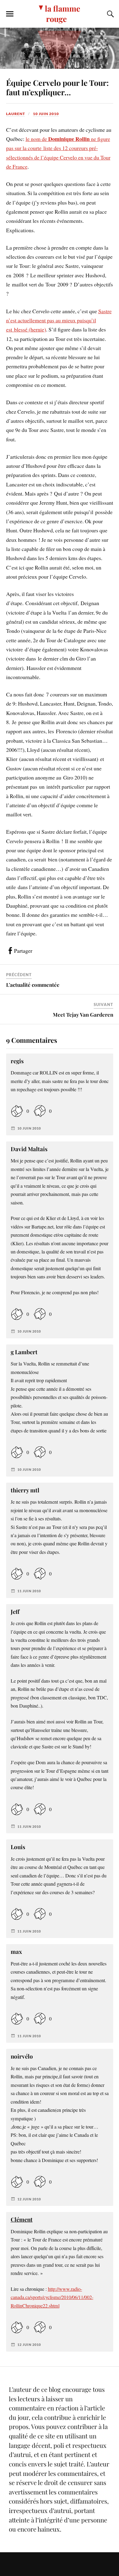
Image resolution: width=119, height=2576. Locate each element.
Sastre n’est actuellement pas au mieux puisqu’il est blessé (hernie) (59, 320)
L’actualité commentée (33, 985)
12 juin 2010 (29, 2199)
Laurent (16, 114)
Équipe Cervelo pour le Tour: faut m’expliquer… (57, 87)
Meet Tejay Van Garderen (83, 1015)
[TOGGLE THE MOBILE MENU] (10, 14)
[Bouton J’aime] (17, 1111)
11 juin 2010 (29, 1591)
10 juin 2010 (46, 114)
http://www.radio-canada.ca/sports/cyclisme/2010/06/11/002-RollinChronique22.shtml (52, 2297)
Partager (23, 951)
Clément (22, 2219)
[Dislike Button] (40, 1111)
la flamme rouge (63, 13)
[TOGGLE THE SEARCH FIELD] (110, 14)
